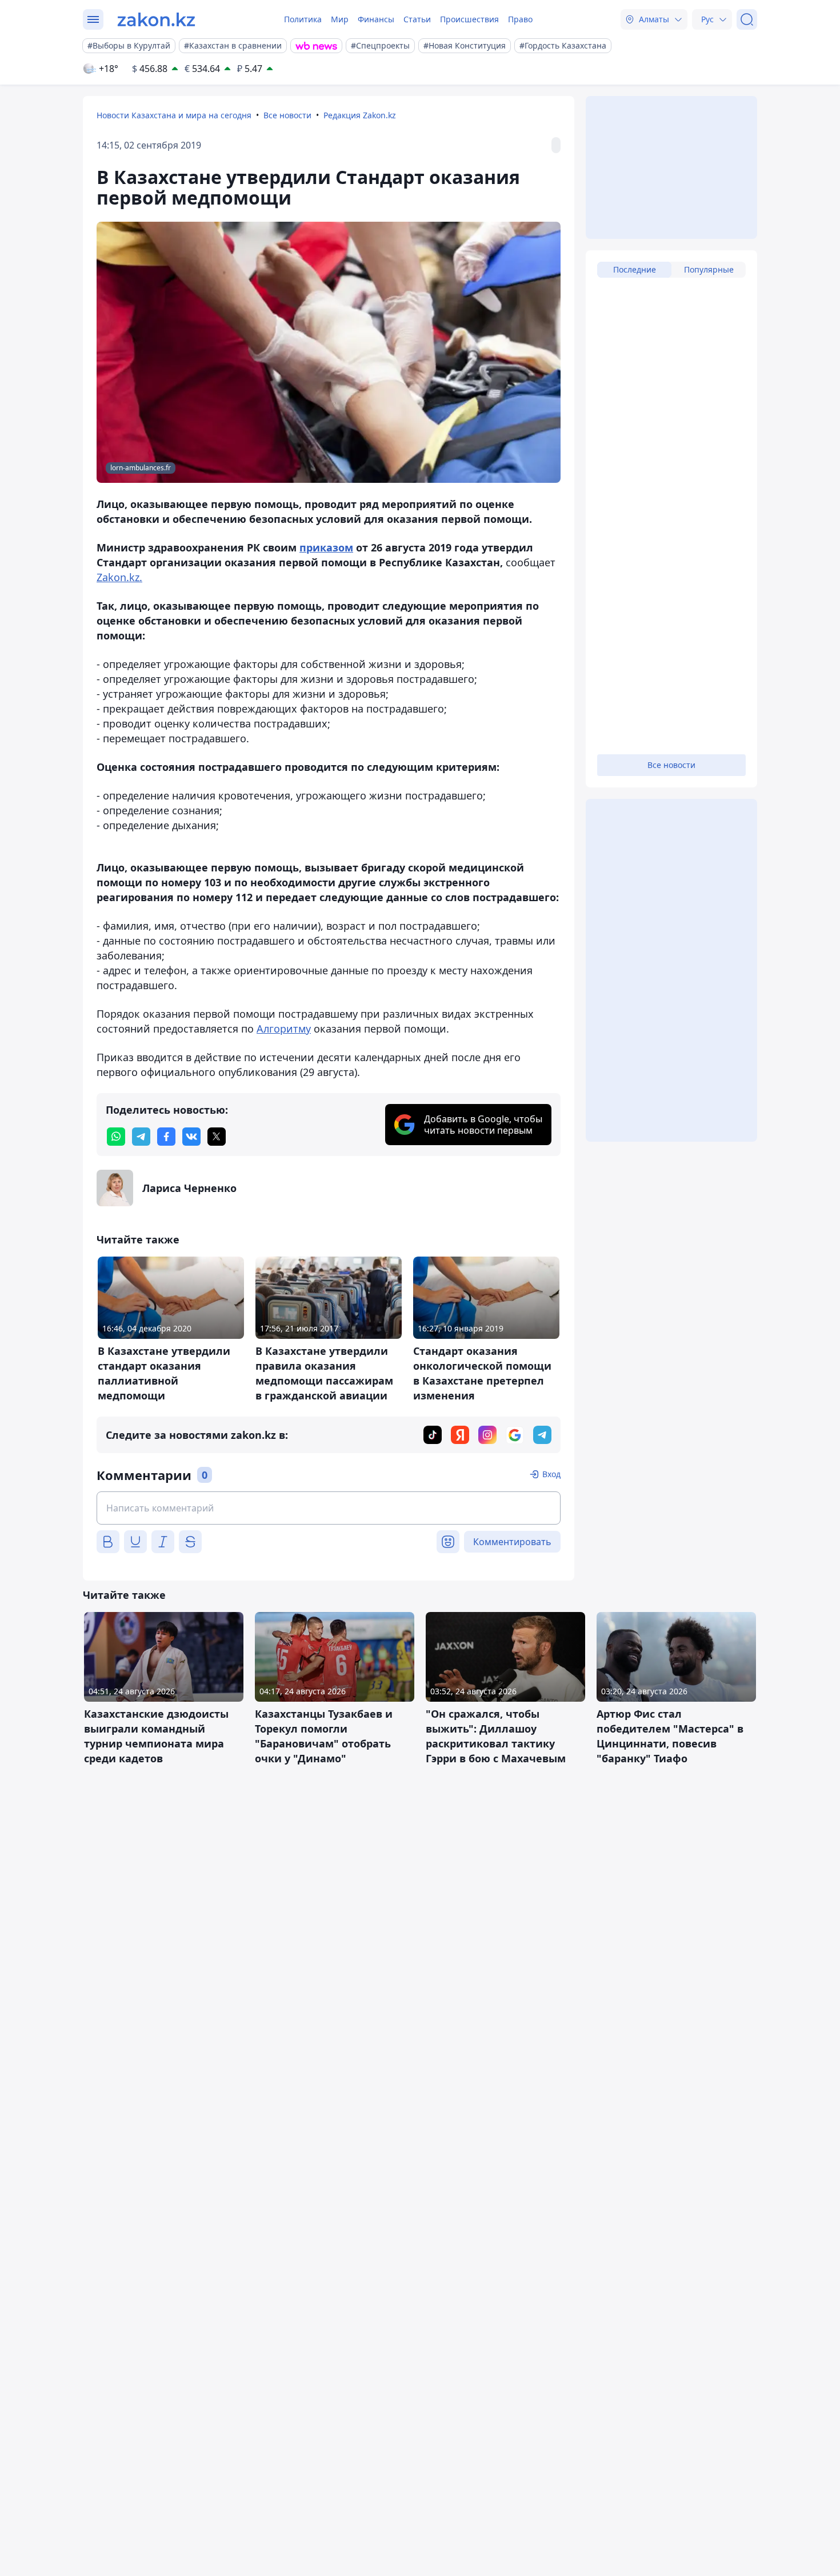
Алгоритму (284, 1029)
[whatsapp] (116, 1137)
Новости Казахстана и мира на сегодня (174, 115)
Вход (551, 1474)
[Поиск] (747, 19)
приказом (326, 547)
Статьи (417, 19)
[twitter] (217, 1137)
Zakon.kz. (119, 577)
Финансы (376, 19)
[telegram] (141, 1137)
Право (520, 19)
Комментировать (512, 1542)
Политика (303, 19)
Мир (340, 19)
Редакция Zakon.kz (360, 115)
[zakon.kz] (156, 19)
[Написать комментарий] (329, 1508)
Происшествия (469, 19)
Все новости (287, 115)
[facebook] (166, 1137)
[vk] (191, 1137)
